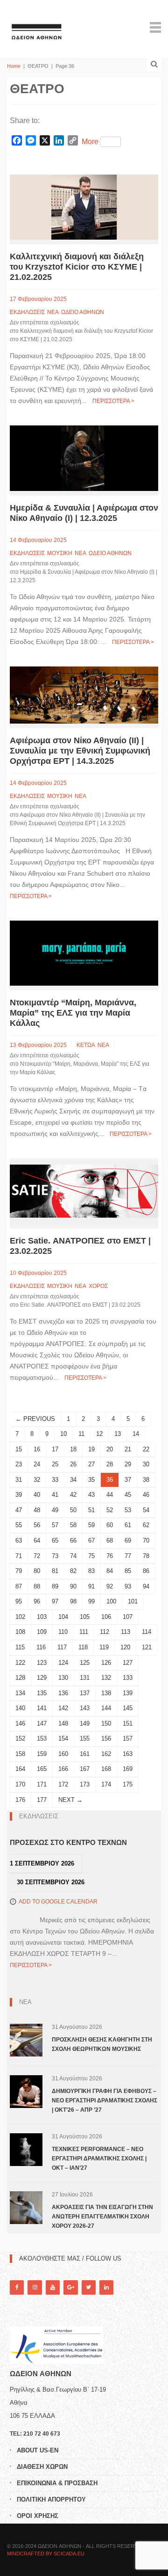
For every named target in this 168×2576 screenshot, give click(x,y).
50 (73, 1510)
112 (105, 1632)
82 (73, 1571)
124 (63, 1663)
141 (42, 1708)
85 (128, 1571)
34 (73, 1480)
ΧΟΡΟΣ (98, 1286)
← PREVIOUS (35, 1419)
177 (42, 1800)
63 (19, 1540)
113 (126, 1632)
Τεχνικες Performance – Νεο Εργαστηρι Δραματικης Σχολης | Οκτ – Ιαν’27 (99, 2159)
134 (20, 1693)
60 (110, 1525)
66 (73, 1540)
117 (62, 1647)
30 (146, 1464)
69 (128, 1540)
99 (91, 1601)
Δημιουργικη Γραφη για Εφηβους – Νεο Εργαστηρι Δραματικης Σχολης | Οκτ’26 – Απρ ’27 (105, 2100)
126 (106, 1663)
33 (55, 1480)
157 (128, 1738)
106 (106, 1617)
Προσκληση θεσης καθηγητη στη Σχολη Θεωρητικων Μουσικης (102, 2044)
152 (20, 1738)
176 (20, 1800)
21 (128, 1449)
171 (42, 1784)
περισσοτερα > (113, 401)
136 (63, 1693)
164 (20, 1769)
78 (146, 1556)
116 (41, 1647)
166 (63, 1769)
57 (55, 1525)
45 (128, 1495)
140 (20, 1708)
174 (106, 1784)
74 (73, 1556)
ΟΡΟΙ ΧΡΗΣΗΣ (38, 2516)
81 (55, 1571)
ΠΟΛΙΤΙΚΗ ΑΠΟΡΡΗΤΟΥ (51, 2499)
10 (63, 1434)
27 (91, 1464)
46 (146, 1495)
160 (63, 1754)
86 (146, 1571)
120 (125, 1647)
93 (128, 1586)
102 (20, 1617)
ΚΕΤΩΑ (86, 1045)
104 (63, 1617)
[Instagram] (35, 2287)
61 (128, 1525)
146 (20, 1723)
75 (91, 1556)
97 (55, 1601)
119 (104, 1647)
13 (118, 1434)
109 (42, 1632)
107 (128, 1617)
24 (37, 1464)
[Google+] (70, 2287)
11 (81, 1434)
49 (55, 1510)
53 (128, 1510)
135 (42, 1693)
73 (55, 1556)
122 (20, 1663)
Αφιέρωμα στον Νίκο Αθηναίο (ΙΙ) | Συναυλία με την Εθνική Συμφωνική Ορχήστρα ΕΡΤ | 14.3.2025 (80, 751)
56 (37, 1525)
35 (91, 1480)
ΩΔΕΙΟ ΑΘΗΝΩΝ (83, 312)
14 (136, 1434)
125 (85, 1663)
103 (42, 1617)
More (90, 142)
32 (37, 1480)
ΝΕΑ (53, 312)
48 (37, 1510)
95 (19, 1601)
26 (73, 1464)
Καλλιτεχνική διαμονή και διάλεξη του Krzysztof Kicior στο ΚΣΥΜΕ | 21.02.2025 (77, 267)
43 (91, 1495)
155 (85, 1738)
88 (37, 1586)
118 (83, 1647)
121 (147, 1647)
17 (55, 1449)
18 (73, 1449)
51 (91, 1510)
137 (85, 1693)
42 (73, 1495)
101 (133, 1601)
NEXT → (70, 1800)
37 (128, 1480)
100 (111, 1601)
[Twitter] (89, 2287)
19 (91, 1449)
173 (85, 1784)
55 (19, 1525)
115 (20, 1647)
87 (19, 1586)
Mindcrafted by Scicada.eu (46, 2554)
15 (19, 1449)
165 (42, 1769)
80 (37, 1571)
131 (85, 1678)
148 (63, 1723)
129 (42, 1678)
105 (85, 1617)
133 (128, 1678)
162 (106, 1754)
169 (128, 1769)
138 (106, 1693)
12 (99, 1434)
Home (14, 66)
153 (42, 1738)
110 (63, 1632)
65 (55, 1540)
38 (146, 1480)
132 (106, 1678)
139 (128, 1693)
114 (147, 1632)
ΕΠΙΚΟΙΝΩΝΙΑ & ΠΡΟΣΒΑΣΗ (57, 2483)
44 (110, 1495)
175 (128, 1784)
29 (128, 1464)
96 (37, 1601)
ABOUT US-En (38, 2450)
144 (106, 1708)
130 (63, 1678)
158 (20, 1754)
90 (73, 1586)
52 (110, 1510)
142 (63, 1708)
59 (91, 1525)
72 (37, 1556)
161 (85, 1754)
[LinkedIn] (106, 2287)
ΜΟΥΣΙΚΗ (60, 553)
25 (55, 1464)
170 (20, 1784)
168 (106, 1769)
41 (55, 1495)
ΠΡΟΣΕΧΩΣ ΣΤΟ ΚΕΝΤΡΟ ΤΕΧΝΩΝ (68, 1842)
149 (85, 1723)
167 (85, 1769)
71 (19, 1556)
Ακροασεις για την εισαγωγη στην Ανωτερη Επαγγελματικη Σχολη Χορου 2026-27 (102, 2217)
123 (42, 1663)
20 (110, 1449)
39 (19, 1495)
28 (110, 1464)
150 (106, 1723)
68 (110, 1540)
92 (110, 1586)
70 (146, 1540)
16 (37, 1449)
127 (128, 1663)
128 (20, 1678)
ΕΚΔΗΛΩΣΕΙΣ (27, 312)
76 (110, 1556)
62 (146, 1525)
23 (19, 1464)
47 (19, 1510)
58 (73, 1525)
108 (20, 1632)
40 (37, 1495)
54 (146, 1510)
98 (73, 1601)
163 (128, 1754)
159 (42, 1754)
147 (42, 1723)
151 (128, 1723)
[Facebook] (17, 2287)
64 (37, 1540)
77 (128, 1556)
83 (91, 1571)
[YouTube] (53, 2287)
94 (146, 1586)
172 (63, 1784)
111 (84, 1632)
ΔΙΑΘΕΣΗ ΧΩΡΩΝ (42, 2467)
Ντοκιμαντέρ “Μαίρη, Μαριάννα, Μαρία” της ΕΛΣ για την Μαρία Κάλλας (73, 1013)
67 (91, 1540)
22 (146, 1449)
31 (19, 1480)
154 (63, 1738)
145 (128, 1708)
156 (106, 1738)
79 (19, 1571)
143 (85, 1708)
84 (110, 1571)
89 (55, 1586)
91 (91, 1586)
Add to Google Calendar (58, 1902)
